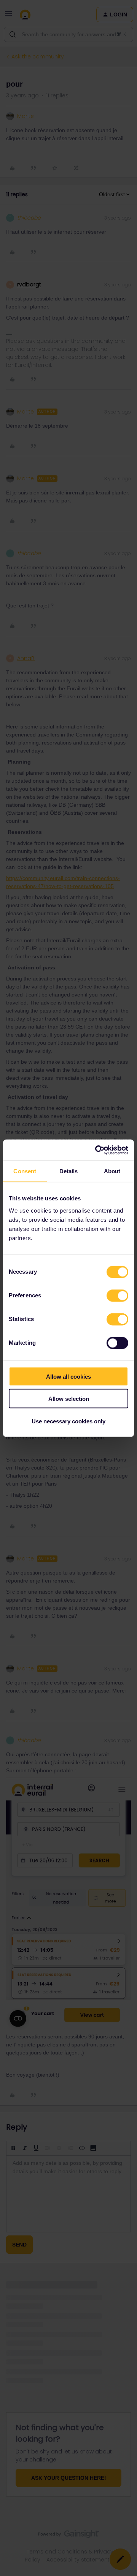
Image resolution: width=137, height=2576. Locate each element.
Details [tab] (69, 1171)
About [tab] (112, 1171)
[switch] (117, 1295)
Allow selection (69, 1399)
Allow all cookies (68, 1376)
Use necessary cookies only (68, 1421)
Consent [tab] (25, 1171)
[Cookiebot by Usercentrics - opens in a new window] (97, 1150)
